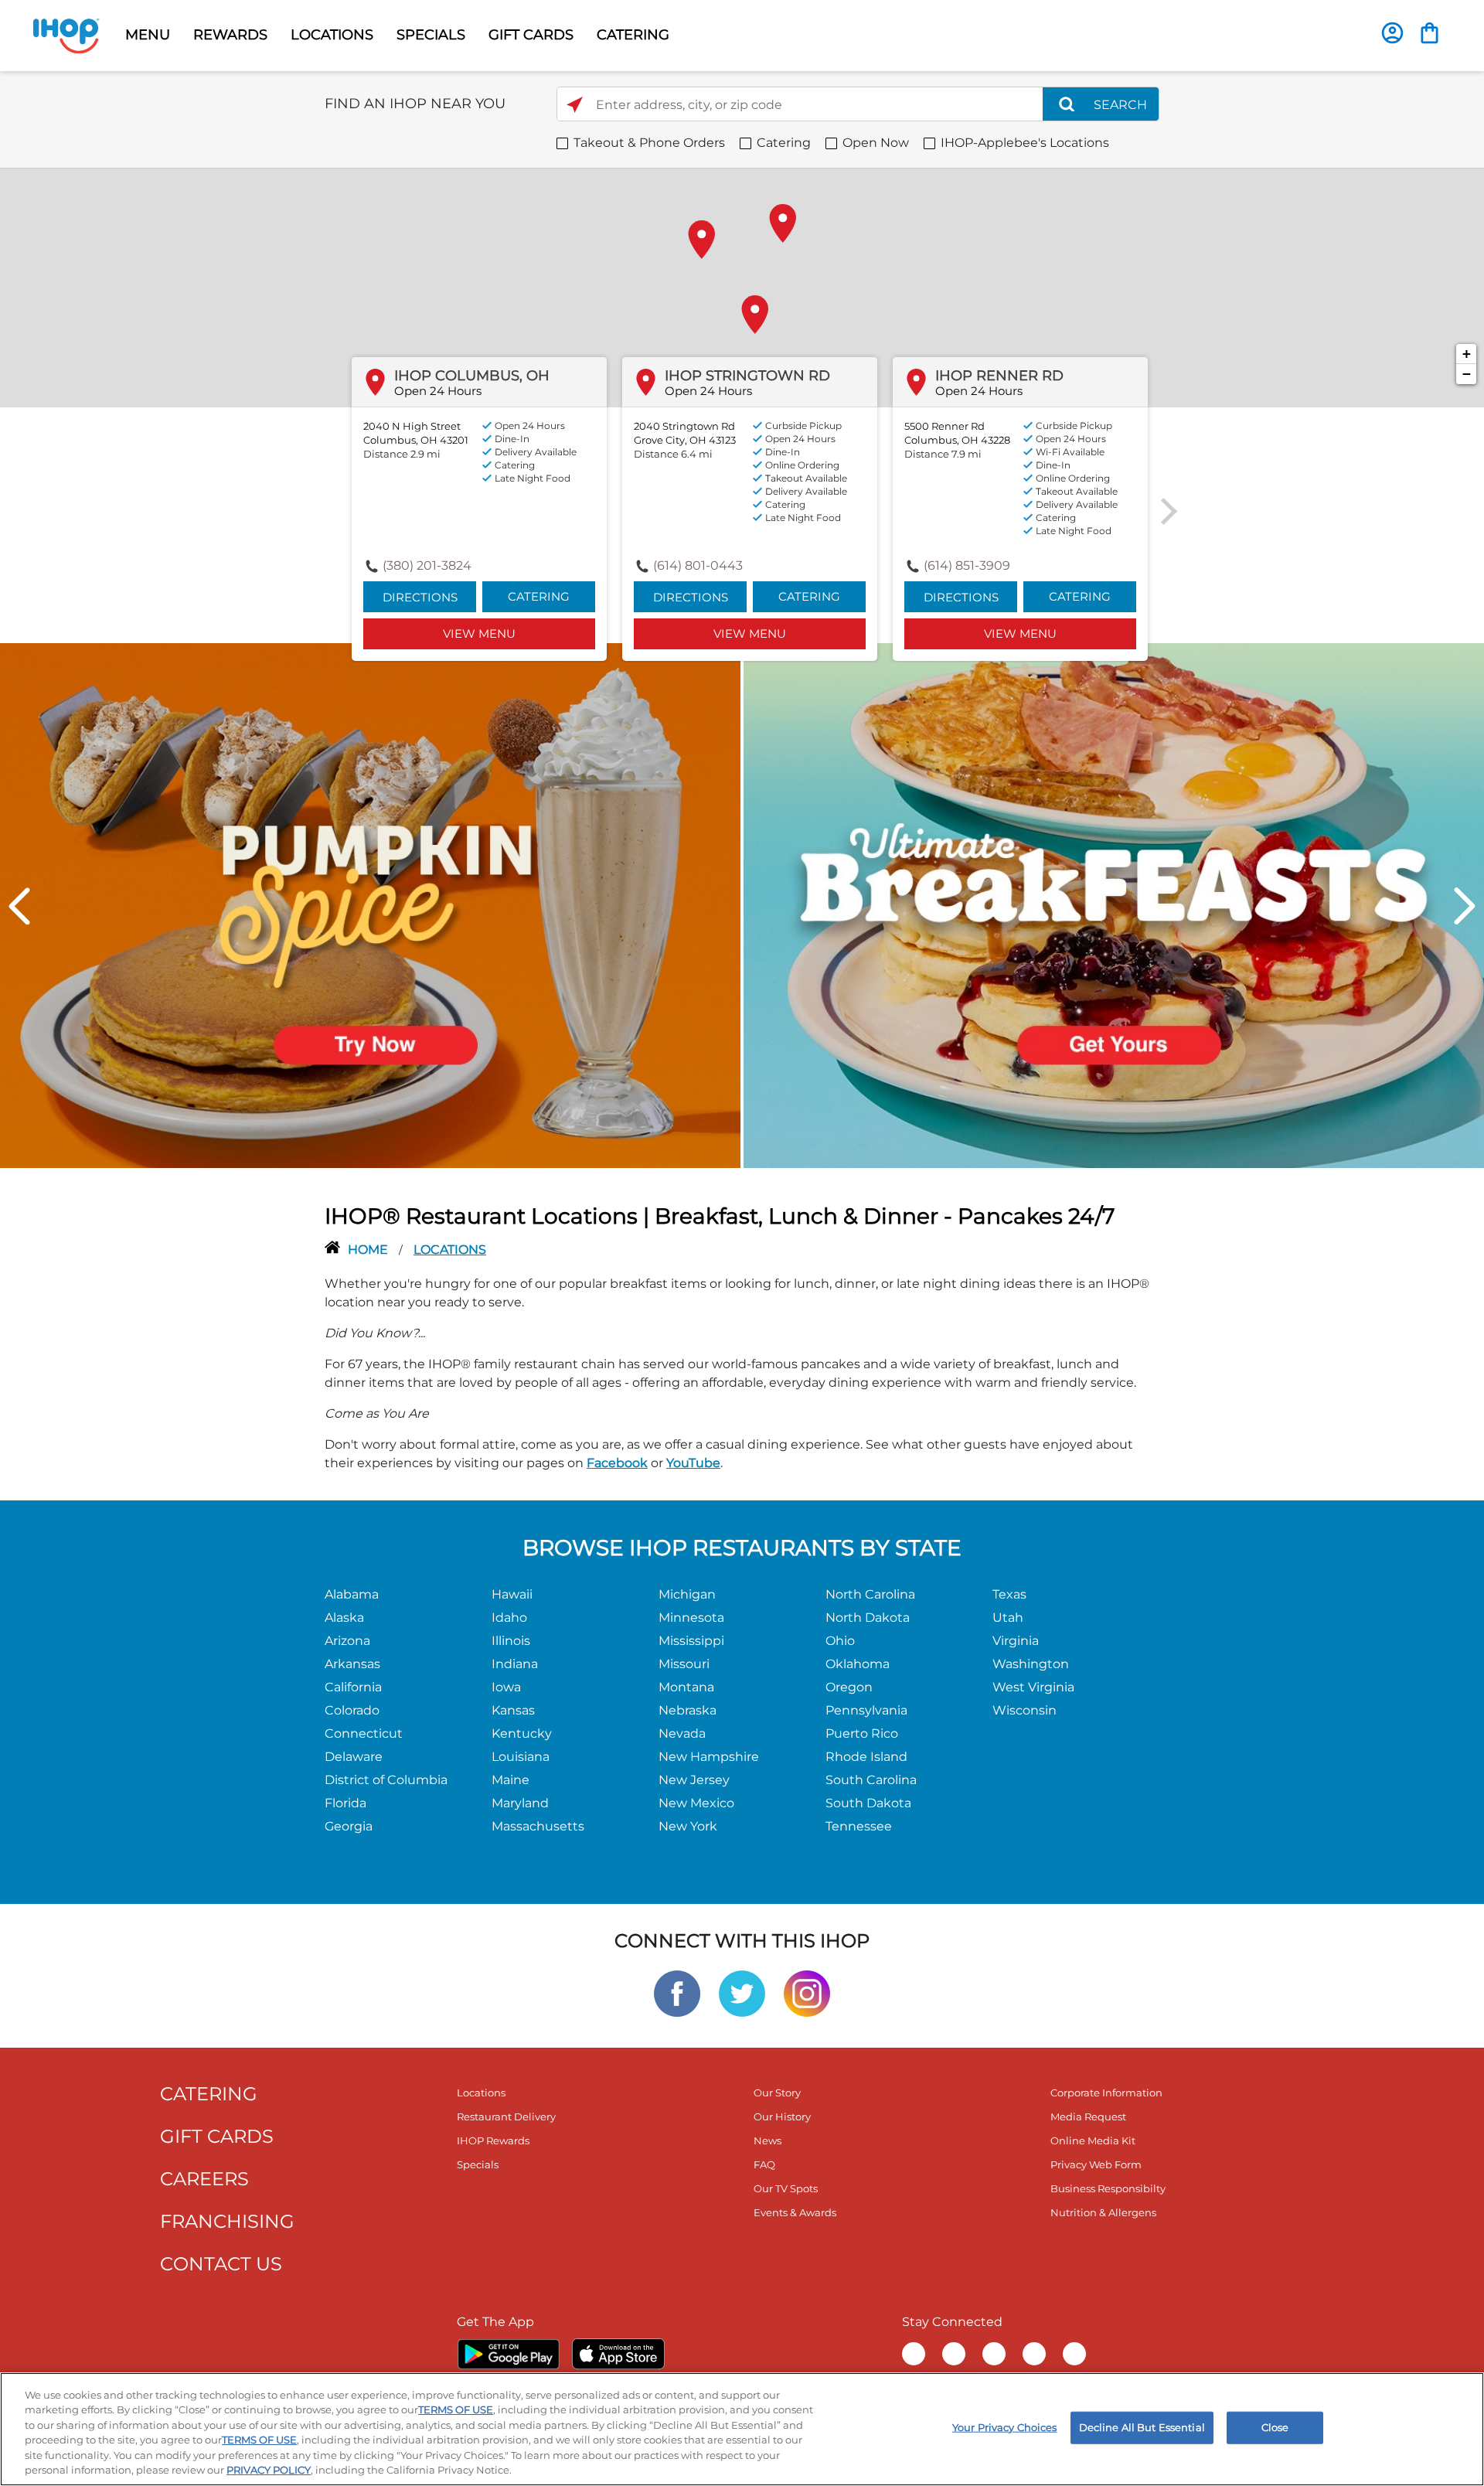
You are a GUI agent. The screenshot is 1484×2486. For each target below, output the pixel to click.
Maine (511, 1780)
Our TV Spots (786, 2188)
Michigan (687, 1594)
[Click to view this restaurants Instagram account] (807, 1992)
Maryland (520, 1803)
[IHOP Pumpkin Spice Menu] (370, 905)
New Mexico (696, 1803)
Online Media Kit (1093, 2140)
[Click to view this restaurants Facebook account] (677, 1992)
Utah (1008, 1618)
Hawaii (512, 1594)
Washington (1031, 1664)
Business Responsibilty (1108, 2188)
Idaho (509, 1618)
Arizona (347, 1641)
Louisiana (521, 1757)
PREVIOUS (19, 906)
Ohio (840, 1641)
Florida (345, 1803)
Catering (539, 596)
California (353, 1687)
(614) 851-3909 (967, 565)
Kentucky (522, 1733)
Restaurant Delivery (506, 2117)
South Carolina (871, 1780)
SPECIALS (431, 35)
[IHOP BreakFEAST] (1114, 905)
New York (688, 1826)
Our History (782, 2117)
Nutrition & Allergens (1103, 2212)
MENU (148, 35)
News (768, 2140)
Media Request (1088, 2117)
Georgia (349, 1826)
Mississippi (691, 1641)
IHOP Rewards (493, 2140)
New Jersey (694, 1780)
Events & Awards (795, 2212)
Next (1465, 906)
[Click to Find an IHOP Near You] (575, 105)
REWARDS (230, 35)
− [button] (1467, 374)
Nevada (682, 1733)
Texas (1009, 1594)
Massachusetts (538, 1826)
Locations (481, 2093)
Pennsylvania (866, 1710)
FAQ (764, 2164)
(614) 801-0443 (698, 565)
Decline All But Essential (1142, 2427)
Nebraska (688, 1710)
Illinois (511, 1641)
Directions (420, 597)
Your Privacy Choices (1005, 2427)
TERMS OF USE (456, 2409)
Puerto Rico (862, 1733)
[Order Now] (1430, 33)
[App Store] (618, 2354)
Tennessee (859, 1826)
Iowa (506, 1687)
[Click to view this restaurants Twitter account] (742, 1992)
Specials (478, 2164)
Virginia (1016, 1641)
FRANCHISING (227, 2221)
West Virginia (1033, 1687)
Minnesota (691, 1618)
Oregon (849, 1687)
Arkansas (352, 1664)
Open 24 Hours (438, 391)
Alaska (344, 1618)
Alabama (352, 1594)
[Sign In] (1392, 33)
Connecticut (364, 1733)
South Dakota (868, 1803)
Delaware (354, 1757)
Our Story (777, 2093)
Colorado (352, 1710)
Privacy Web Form (1096, 2164)
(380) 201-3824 (427, 565)
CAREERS (204, 2179)
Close (1275, 2427)
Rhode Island (866, 1757)
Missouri (684, 1664)
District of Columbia (386, 1780)
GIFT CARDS (531, 35)
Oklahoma (858, 1664)
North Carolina (870, 1594)
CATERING (633, 35)
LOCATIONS (332, 35)
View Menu (479, 633)
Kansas (513, 1710)
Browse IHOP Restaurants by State (742, 1548)
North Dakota (868, 1618)
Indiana (515, 1664)
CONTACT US (221, 2264)
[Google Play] (508, 2354)
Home (369, 1250)
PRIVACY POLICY (269, 2470)
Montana (686, 1687)
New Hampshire (709, 1757)
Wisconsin (1025, 1710)
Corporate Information (1106, 2093)
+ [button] (1467, 354)
